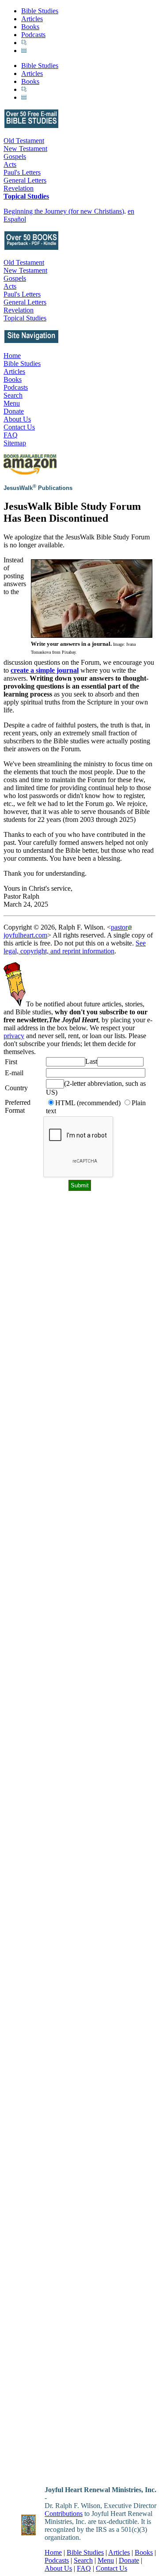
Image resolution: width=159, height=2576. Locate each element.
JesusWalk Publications (38, 488)
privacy (14, 1036)
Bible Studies (40, 11)
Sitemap (15, 443)
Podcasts (33, 35)
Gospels (15, 156)
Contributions (64, 2514)
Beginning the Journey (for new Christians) (64, 211)
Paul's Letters (22, 172)
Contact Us (19, 427)
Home (12, 356)
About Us (17, 419)
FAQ (11, 435)
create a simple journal (45, 670)
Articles (32, 19)
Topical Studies (26, 196)
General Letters (25, 180)
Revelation (19, 188)
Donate (14, 411)
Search (13, 395)
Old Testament (24, 141)
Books (30, 27)
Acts (10, 164)
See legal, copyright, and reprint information (75, 947)
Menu (12, 403)
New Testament (25, 149)
